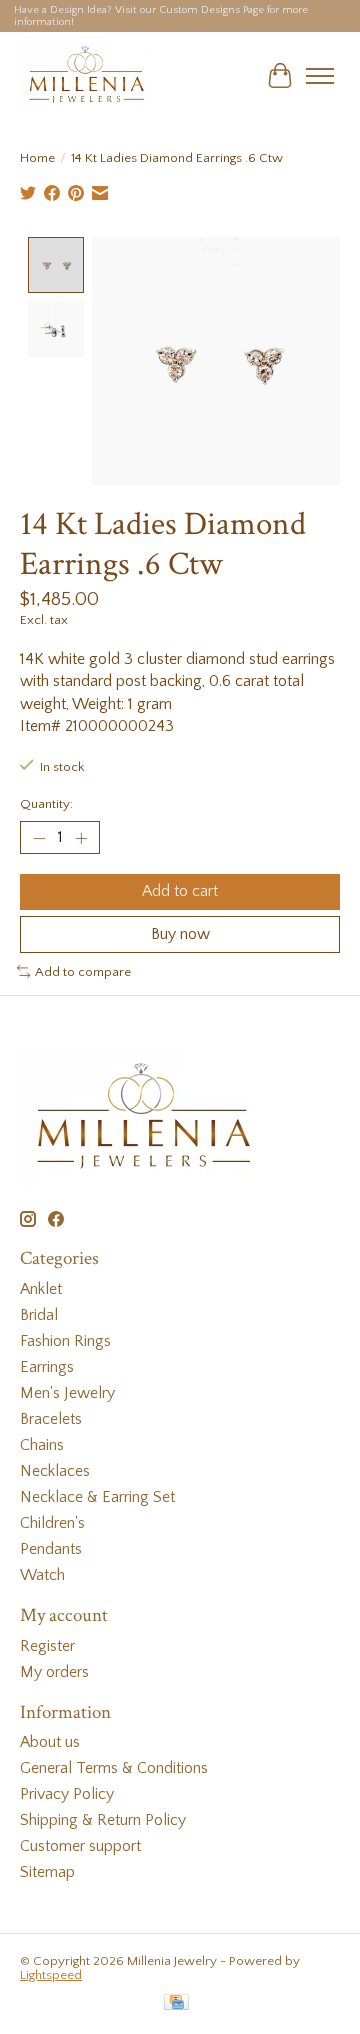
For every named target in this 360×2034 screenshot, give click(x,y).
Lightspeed (51, 1975)
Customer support (80, 1846)
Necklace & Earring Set (97, 1497)
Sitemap (47, 1872)
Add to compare (83, 972)
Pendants (51, 1549)
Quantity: (46, 804)
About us (50, 1742)
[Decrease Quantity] (39, 838)
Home (37, 158)
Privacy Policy (67, 1794)
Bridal (39, 1315)
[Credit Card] (176, 2003)
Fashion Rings (65, 1341)
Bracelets (51, 1419)
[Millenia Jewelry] (86, 75)
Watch (42, 1575)
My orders (54, 1672)
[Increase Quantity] (81, 838)
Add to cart (180, 891)
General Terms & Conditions (114, 1768)
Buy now (180, 934)
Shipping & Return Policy (103, 1820)
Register (47, 1646)
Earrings (47, 1367)
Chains (42, 1445)
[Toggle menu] (320, 76)
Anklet (41, 1289)
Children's (52, 1523)
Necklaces (55, 1471)
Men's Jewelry (67, 1393)
